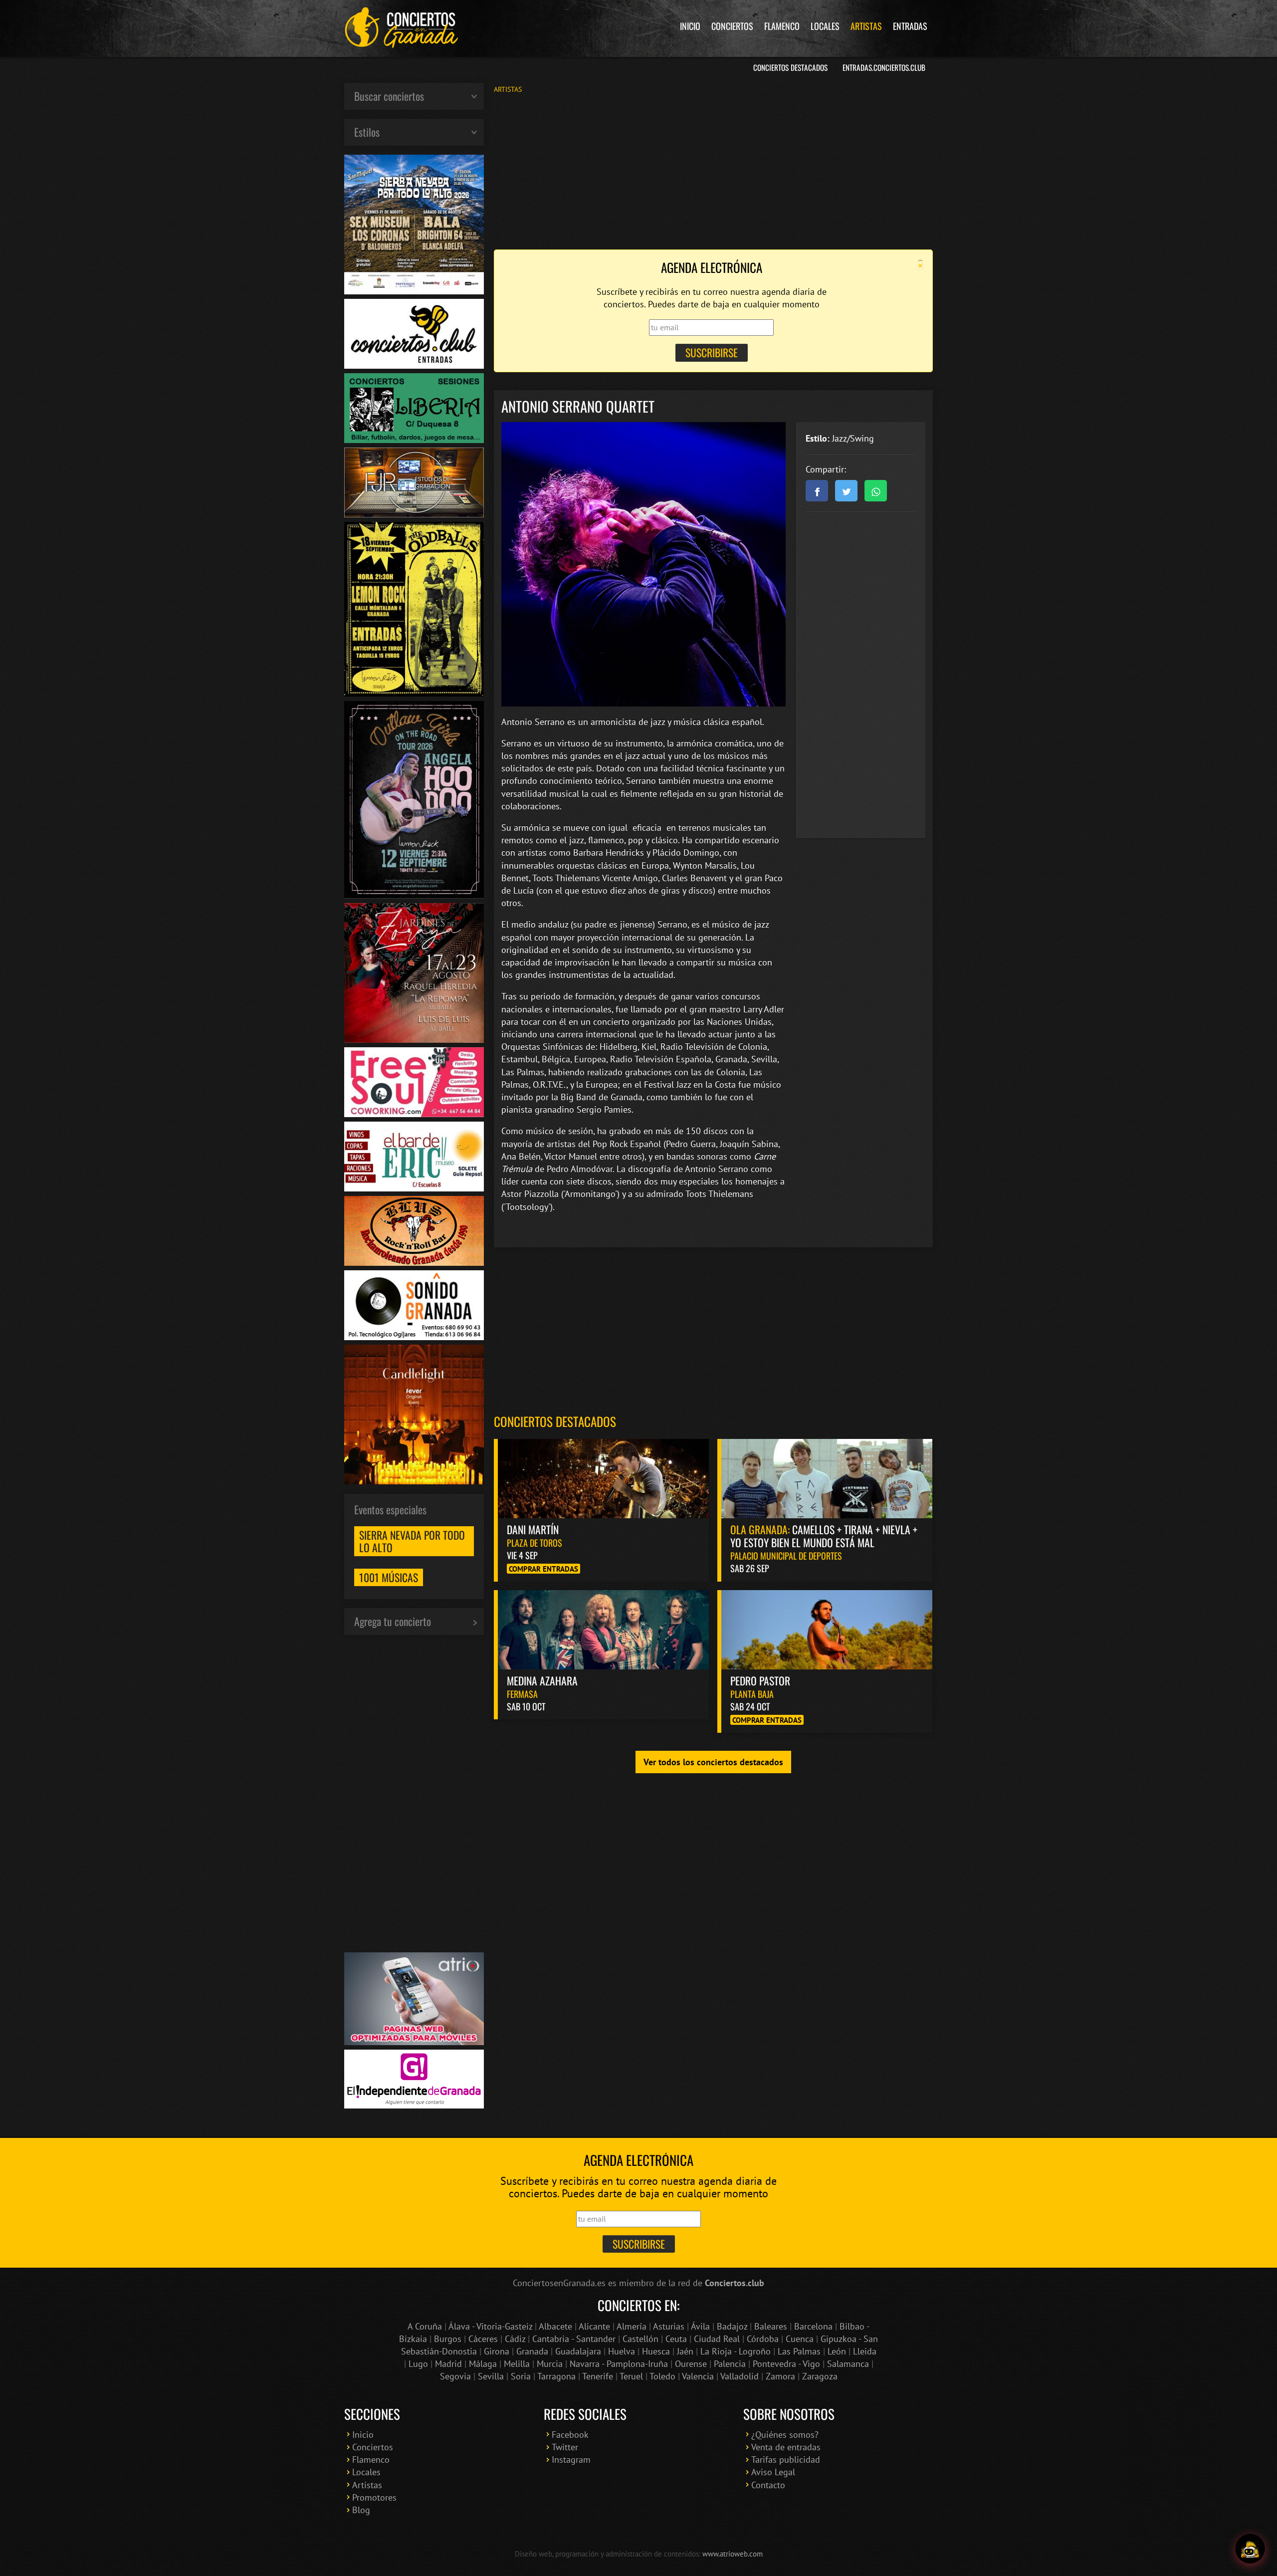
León (837, 2351)
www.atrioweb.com (733, 2554)
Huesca (656, 2351)
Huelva (622, 2351)
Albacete (555, 2326)
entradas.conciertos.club (884, 67)
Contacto (768, 2485)
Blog (361, 2510)
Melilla (517, 2364)
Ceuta (676, 2339)
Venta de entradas (786, 2447)
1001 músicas (389, 1577)
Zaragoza (820, 2376)
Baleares (771, 2326)
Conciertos (732, 26)
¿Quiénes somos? (785, 2435)
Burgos (448, 2339)
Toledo (662, 2376)
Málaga (483, 2364)
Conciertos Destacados (790, 67)
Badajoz (732, 2326)
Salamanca (848, 2364)
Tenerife (598, 2376)
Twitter (565, 2447)
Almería (632, 2326)
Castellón (640, 2339)
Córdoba (763, 2339)
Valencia (698, 2376)
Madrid (448, 2364)
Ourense (691, 2364)
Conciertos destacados (555, 1421)
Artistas (866, 26)
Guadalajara (578, 2351)
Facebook (570, 2435)
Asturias (669, 2326)
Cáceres (483, 2339)
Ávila (700, 2326)
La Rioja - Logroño (736, 2351)
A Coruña (425, 2326)
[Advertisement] (713, 171)
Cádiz (515, 2339)
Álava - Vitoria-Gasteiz (490, 2326)
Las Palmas (799, 2351)
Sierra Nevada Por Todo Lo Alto (412, 1541)
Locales (825, 26)
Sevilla (491, 2376)
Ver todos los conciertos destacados (713, 1762)
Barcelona (813, 2326)
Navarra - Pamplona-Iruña (619, 2364)
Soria (521, 2376)
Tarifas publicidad (786, 2459)
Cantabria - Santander (574, 2339)
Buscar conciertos (389, 96)
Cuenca (800, 2339)
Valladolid (740, 2376)
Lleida (865, 2351)
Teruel (631, 2376)
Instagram (571, 2459)
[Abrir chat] (1250, 2549)
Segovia (455, 2376)
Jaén (685, 2351)
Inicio (690, 26)
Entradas (910, 26)
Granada (532, 2351)
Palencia (730, 2364)
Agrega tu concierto (393, 1621)
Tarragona (556, 2376)
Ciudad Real (717, 2339)
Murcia (550, 2364)
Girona (497, 2351)
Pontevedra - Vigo (786, 2364)
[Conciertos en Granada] (402, 27)
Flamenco (782, 26)
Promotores (374, 2497)
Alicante (594, 2326)
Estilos (367, 132)
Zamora (780, 2376)
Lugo (418, 2364)
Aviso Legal (773, 2472)
